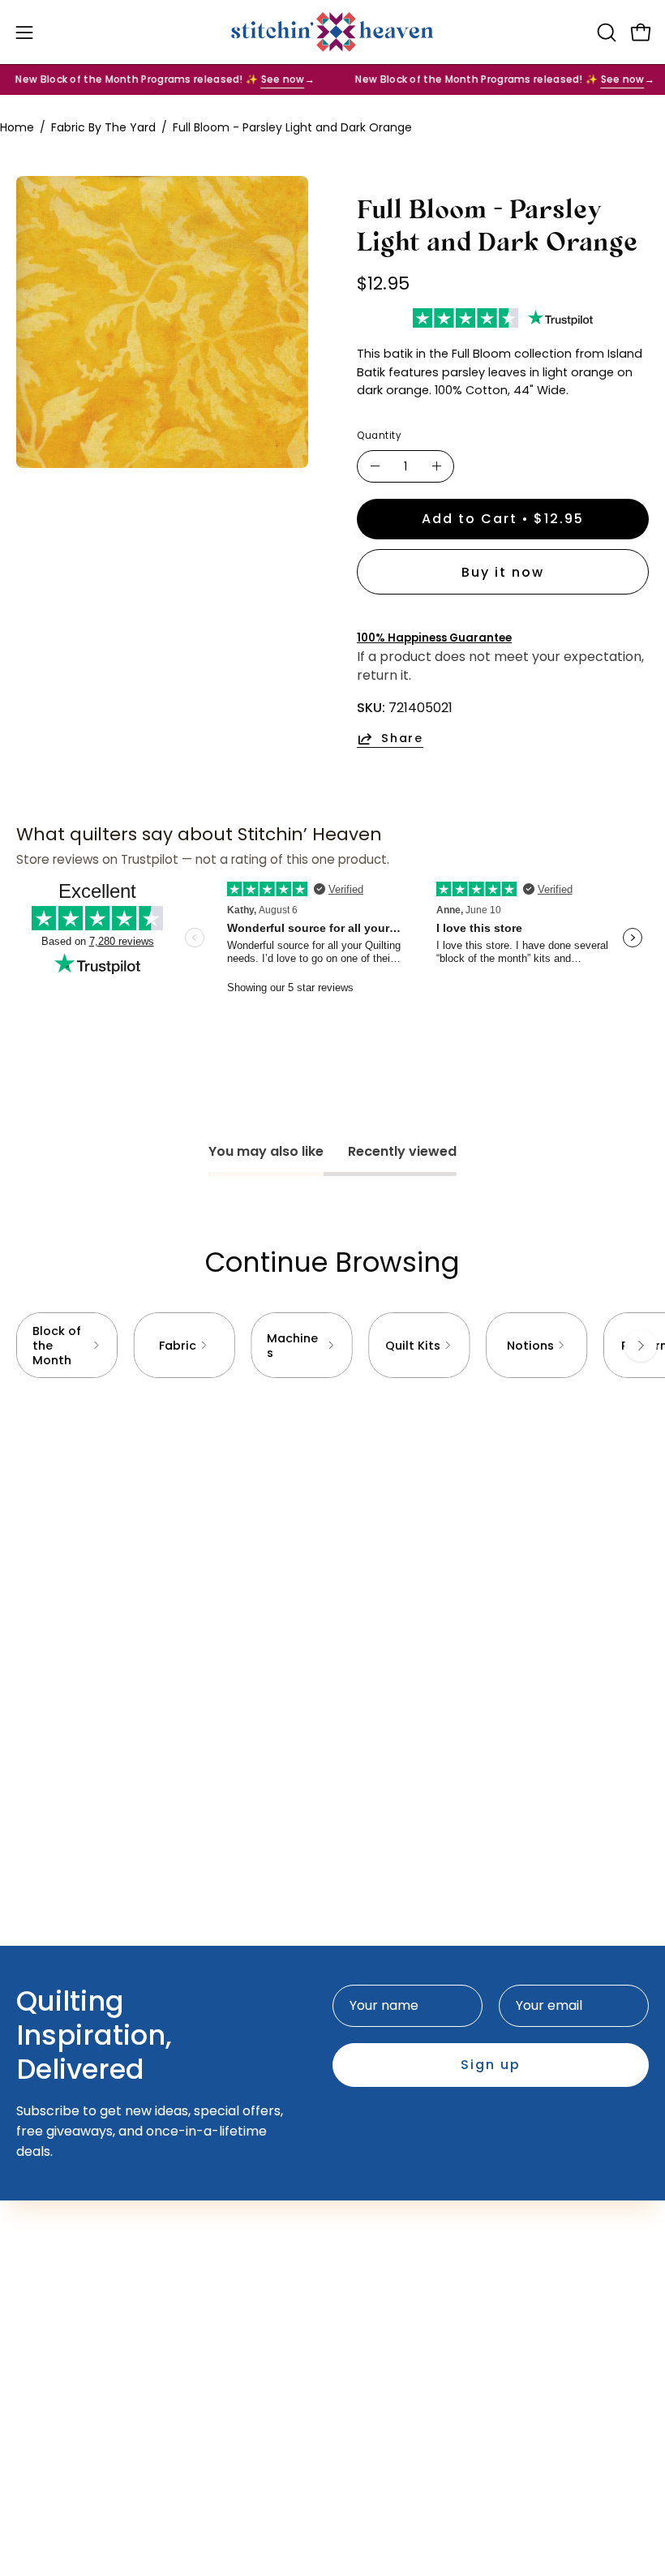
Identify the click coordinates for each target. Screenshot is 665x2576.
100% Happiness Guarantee (434, 638)
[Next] (641, 1346)
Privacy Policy (60, 2396)
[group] (332, 1345)
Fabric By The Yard (103, 127)
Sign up (491, 2065)
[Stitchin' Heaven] (332, 32)
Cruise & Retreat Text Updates (446, 2202)
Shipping (43, 2370)
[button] (605, 32)
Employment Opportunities (103, 2343)
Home (17, 127)
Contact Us (52, 2289)
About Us (45, 2316)
